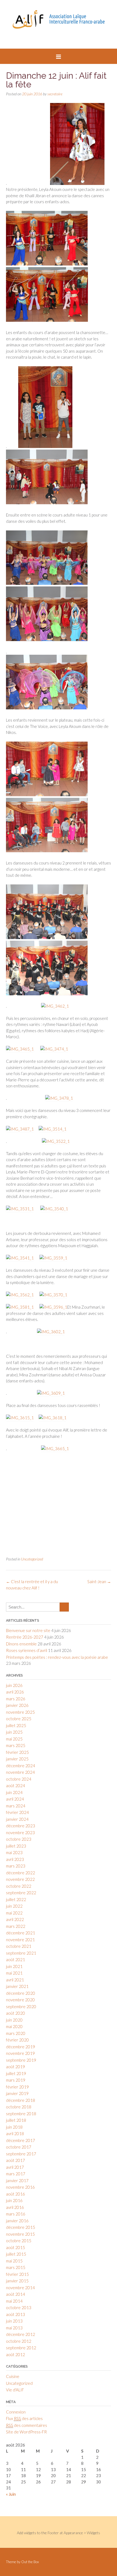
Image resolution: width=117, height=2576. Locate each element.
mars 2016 (16, 2214)
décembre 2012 (21, 2334)
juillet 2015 (16, 2254)
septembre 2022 (21, 1893)
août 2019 (16, 2067)
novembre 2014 (20, 2288)
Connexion (16, 2412)
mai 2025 (14, 1739)
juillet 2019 (16, 2073)
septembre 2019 (21, 2060)
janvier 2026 (17, 1705)
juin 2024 (14, 1792)
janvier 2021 (17, 1986)
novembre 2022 (20, 1879)
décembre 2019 (21, 2047)
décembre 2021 (21, 1933)
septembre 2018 (21, 2114)
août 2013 (16, 2314)
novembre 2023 (20, 1833)
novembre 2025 (20, 1712)
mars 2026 (16, 1699)
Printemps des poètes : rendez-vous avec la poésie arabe (57, 1657)
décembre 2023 (21, 1826)
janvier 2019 (17, 2093)
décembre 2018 (21, 2100)
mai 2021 (14, 1973)
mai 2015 (14, 2261)
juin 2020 (14, 2020)
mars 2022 (16, 1926)
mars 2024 (16, 1806)
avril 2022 (15, 1919)
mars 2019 (16, 2080)
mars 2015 (16, 2267)
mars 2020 (16, 2033)
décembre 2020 (21, 1993)
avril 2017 (15, 2167)
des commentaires (27, 2425)
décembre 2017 (21, 2140)
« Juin (11, 2494)
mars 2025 (16, 1745)
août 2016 (16, 2194)
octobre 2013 (19, 2308)
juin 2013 (14, 2321)
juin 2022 (14, 1906)
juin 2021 (14, 1966)
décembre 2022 (21, 1873)
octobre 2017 (19, 2147)
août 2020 (16, 2013)
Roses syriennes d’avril (27, 1650)
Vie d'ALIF (15, 2390)
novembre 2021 (20, 1940)
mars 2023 (16, 1866)
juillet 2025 (16, 1725)
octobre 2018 (19, 2107)
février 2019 (17, 2087)
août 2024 (16, 1786)
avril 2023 (15, 1859)
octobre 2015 (19, 2241)
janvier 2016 (17, 2221)
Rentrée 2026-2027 (25, 1637)
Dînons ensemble (21, 1644)
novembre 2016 (20, 2187)
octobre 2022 (19, 1886)
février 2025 (17, 1752)
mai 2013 (14, 2328)
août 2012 (16, 2354)
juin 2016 (14, 2200)
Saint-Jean (99, 1581)
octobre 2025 (19, 1719)
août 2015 (16, 2247)
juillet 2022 (16, 1899)
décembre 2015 (21, 2227)
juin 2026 (14, 1685)
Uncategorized (32, 1559)
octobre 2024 (19, 1779)
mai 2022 (14, 1913)
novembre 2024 (20, 1772)
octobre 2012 (19, 2341)
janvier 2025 (17, 1759)
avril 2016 (15, 2207)
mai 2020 (14, 2026)
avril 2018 (15, 2134)
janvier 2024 (17, 1819)
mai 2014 (14, 2301)
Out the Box (30, 2562)
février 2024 (17, 1812)
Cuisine (13, 2376)
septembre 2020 (21, 2006)
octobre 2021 (19, 1946)
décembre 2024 (21, 1766)
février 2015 (17, 2274)
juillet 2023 (16, 1846)
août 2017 (16, 2160)
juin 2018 (14, 2127)
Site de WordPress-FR (26, 2432)
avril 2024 (15, 1799)
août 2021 (16, 1960)
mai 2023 (14, 1852)
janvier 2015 (17, 2281)
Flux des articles (24, 2418)
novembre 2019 (20, 2053)
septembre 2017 (21, 2154)
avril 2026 (15, 1692)
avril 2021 (15, 1980)
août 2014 (16, 2294)
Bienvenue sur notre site (28, 1630)
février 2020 (17, 2040)
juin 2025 (14, 1732)
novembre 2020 (20, 2000)
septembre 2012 (21, 2348)
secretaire (55, 94)
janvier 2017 (17, 2180)
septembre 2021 (21, 1953)
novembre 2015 (20, 2234)
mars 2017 (16, 2174)
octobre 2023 (19, 1839)
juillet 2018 (16, 2120)
